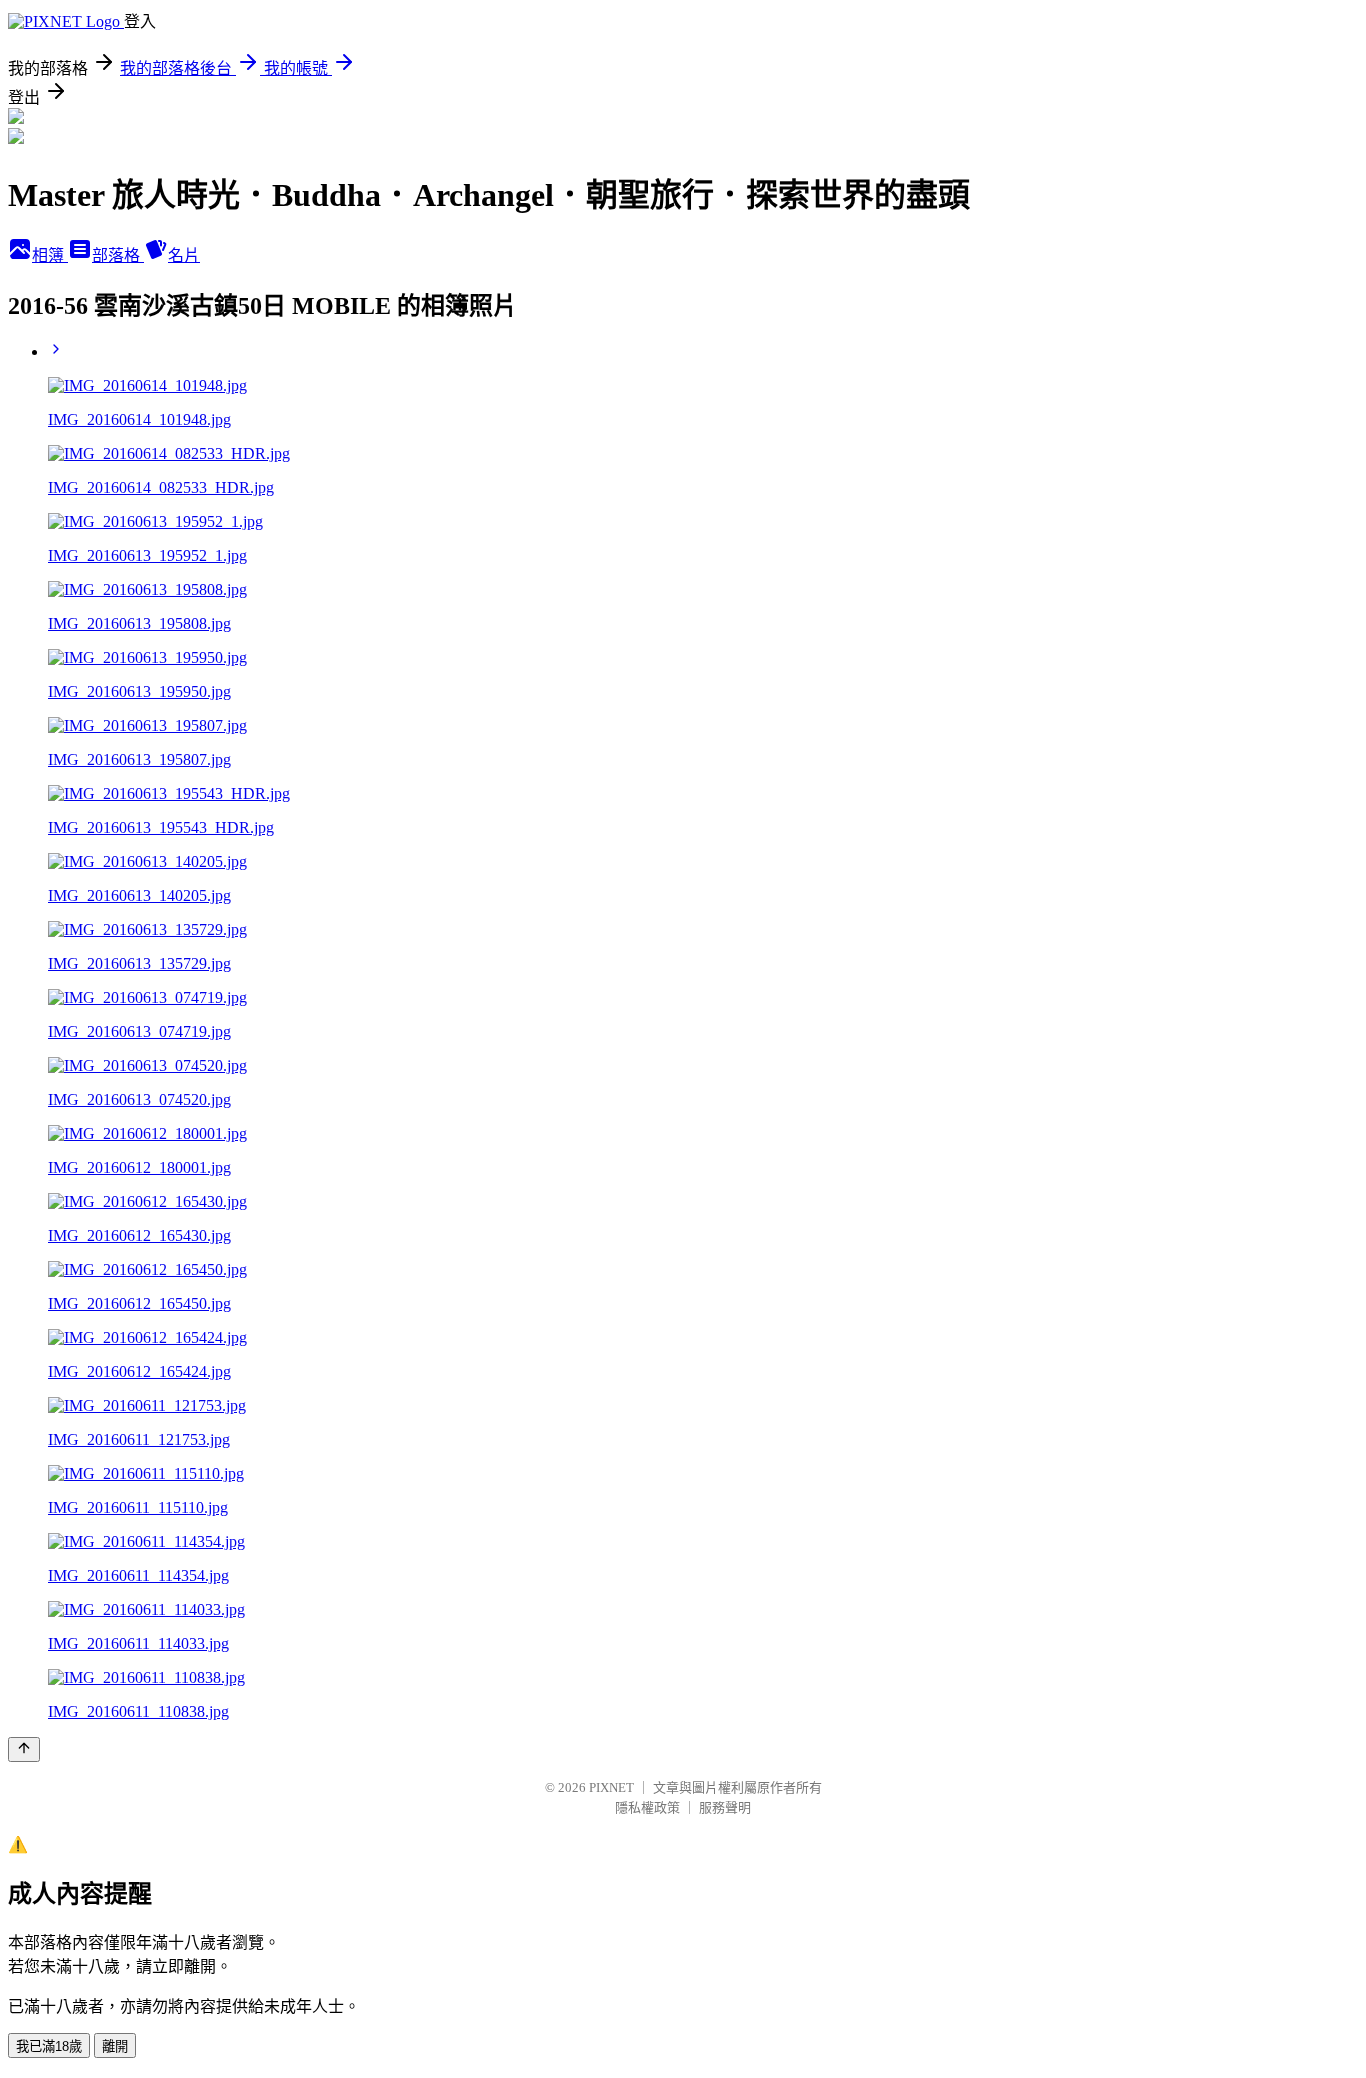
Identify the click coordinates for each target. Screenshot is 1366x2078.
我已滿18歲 (49, 2046)
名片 (184, 255)
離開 (115, 2046)
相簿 (50, 255)
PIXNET (611, 1787)
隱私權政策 (647, 1807)
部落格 (118, 255)
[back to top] (24, 1749)
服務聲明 (725, 1807)
